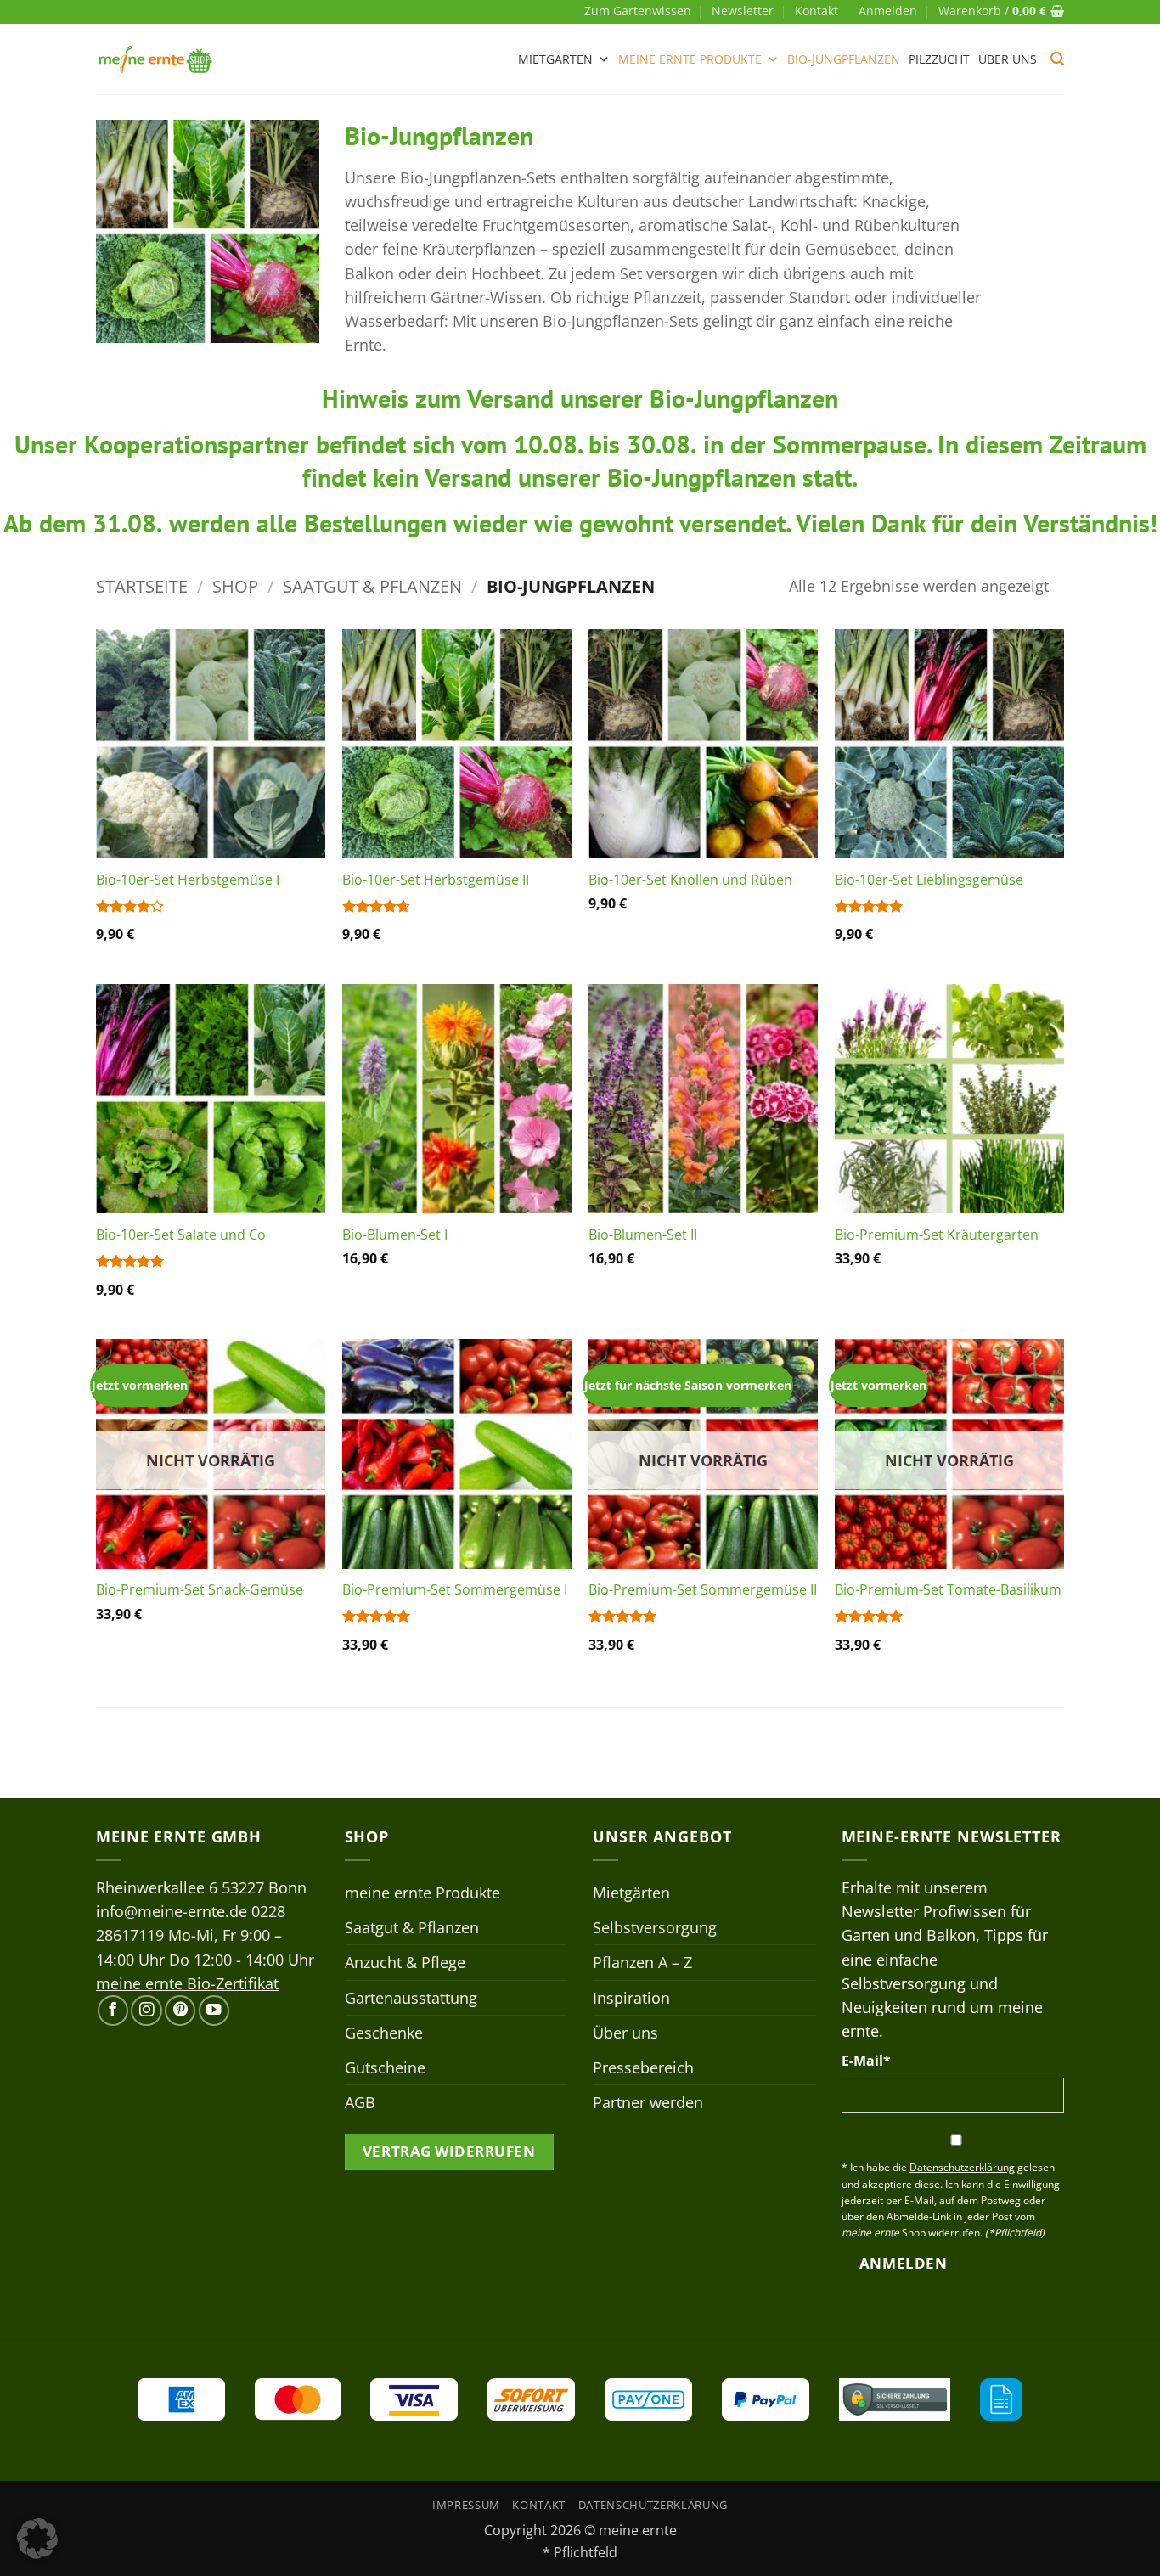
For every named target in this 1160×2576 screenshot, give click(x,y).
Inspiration (631, 1998)
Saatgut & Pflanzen (372, 586)
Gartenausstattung (411, 1998)
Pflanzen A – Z (642, 1962)
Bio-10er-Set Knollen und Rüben (690, 880)
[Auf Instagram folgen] (146, 2011)
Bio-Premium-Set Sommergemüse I (455, 1590)
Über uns (1008, 59)
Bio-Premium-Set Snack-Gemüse (200, 1590)
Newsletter (743, 11)
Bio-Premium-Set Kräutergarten (937, 1235)
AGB (360, 2102)
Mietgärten (555, 59)
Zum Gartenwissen (638, 11)
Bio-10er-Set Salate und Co (181, 1235)
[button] (888, 11)
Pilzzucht (939, 59)
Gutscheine (385, 2067)
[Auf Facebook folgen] (113, 2011)
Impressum (466, 2505)
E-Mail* (866, 2061)
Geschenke (384, 2033)
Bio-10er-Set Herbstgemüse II (436, 880)
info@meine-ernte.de (172, 1911)
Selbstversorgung (655, 1927)
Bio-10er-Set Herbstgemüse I (188, 880)
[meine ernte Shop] (155, 59)
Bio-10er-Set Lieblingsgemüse (929, 880)
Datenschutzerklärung (653, 2505)
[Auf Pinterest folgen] (180, 2011)
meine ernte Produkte (690, 59)
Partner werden (648, 2102)
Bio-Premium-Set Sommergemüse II (703, 1590)
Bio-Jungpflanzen (844, 59)
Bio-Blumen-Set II (643, 1235)
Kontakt (817, 11)
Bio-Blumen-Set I (395, 1235)
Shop (235, 586)
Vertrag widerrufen (449, 2151)
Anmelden (903, 2263)
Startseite (142, 586)
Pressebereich (643, 2067)
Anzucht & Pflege (405, 1962)
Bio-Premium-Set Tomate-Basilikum (948, 1590)
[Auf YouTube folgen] (214, 2011)
